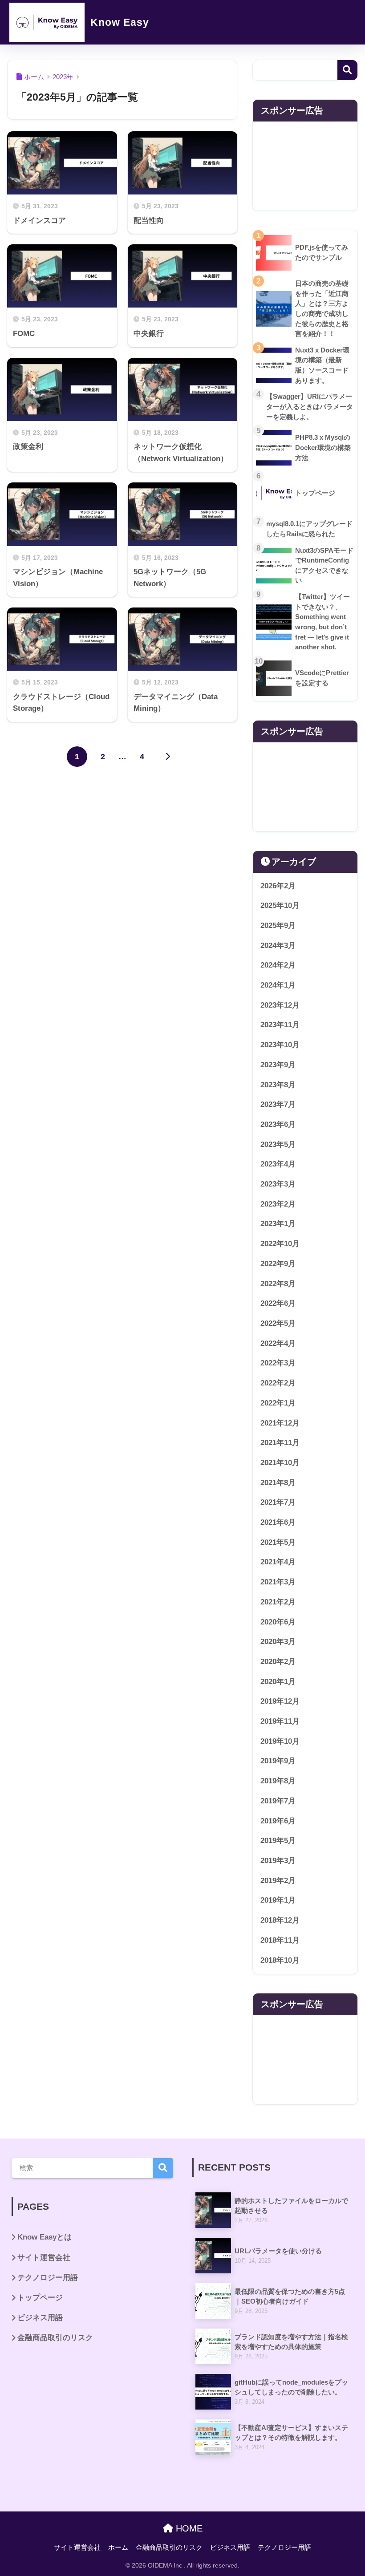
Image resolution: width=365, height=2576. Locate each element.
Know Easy (118, 22)
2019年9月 (278, 1761)
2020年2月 (278, 1662)
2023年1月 (278, 1224)
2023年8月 (278, 1085)
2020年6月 (278, 1622)
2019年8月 (278, 1781)
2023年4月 (278, 1164)
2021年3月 (278, 1582)
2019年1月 (278, 1900)
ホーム (118, 2548)
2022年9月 (278, 1264)
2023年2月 (278, 1204)
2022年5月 (278, 1323)
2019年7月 (278, 1801)
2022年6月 (278, 1303)
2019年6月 (278, 1821)
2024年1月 (278, 985)
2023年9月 (278, 1065)
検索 (347, 70)
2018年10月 (280, 1960)
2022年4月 (278, 1343)
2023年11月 (280, 1025)
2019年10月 (280, 1741)
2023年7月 (278, 1104)
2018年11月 (280, 1940)
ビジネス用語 (40, 2318)
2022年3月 (278, 1363)
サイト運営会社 (44, 2258)
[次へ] (168, 757)
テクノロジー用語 (48, 2278)
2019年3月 (278, 1861)
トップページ (40, 2298)
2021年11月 (280, 1443)
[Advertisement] (305, 166)
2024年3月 (278, 946)
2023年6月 (278, 1124)
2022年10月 (280, 1244)
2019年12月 (280, 1701)
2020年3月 (278, 1642)
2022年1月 (278, 1403)
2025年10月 (280, 905)
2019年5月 (278, 1841)
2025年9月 (278, 925)
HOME (188, 2528)
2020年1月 (278, 1682)
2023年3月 (278, 1184)
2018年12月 (280, 1920)
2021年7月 (278, 1502)
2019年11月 (280, 1721)
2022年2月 (278, 1383)
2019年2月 (278, 1881)
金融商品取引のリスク (55, 2338)
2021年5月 (278, 1542)
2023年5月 (278, 1144)
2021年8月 (278, 1483)
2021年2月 (278, 1602)
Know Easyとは (45, 2237)
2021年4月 (278, 1562)
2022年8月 (278, 1284)
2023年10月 (280, 1045)
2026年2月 (278, 886)
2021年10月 (280, 1463)
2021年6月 (278, 1522)
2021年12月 (280, 1423)
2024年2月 (278, 965)
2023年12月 (280, 1005)
